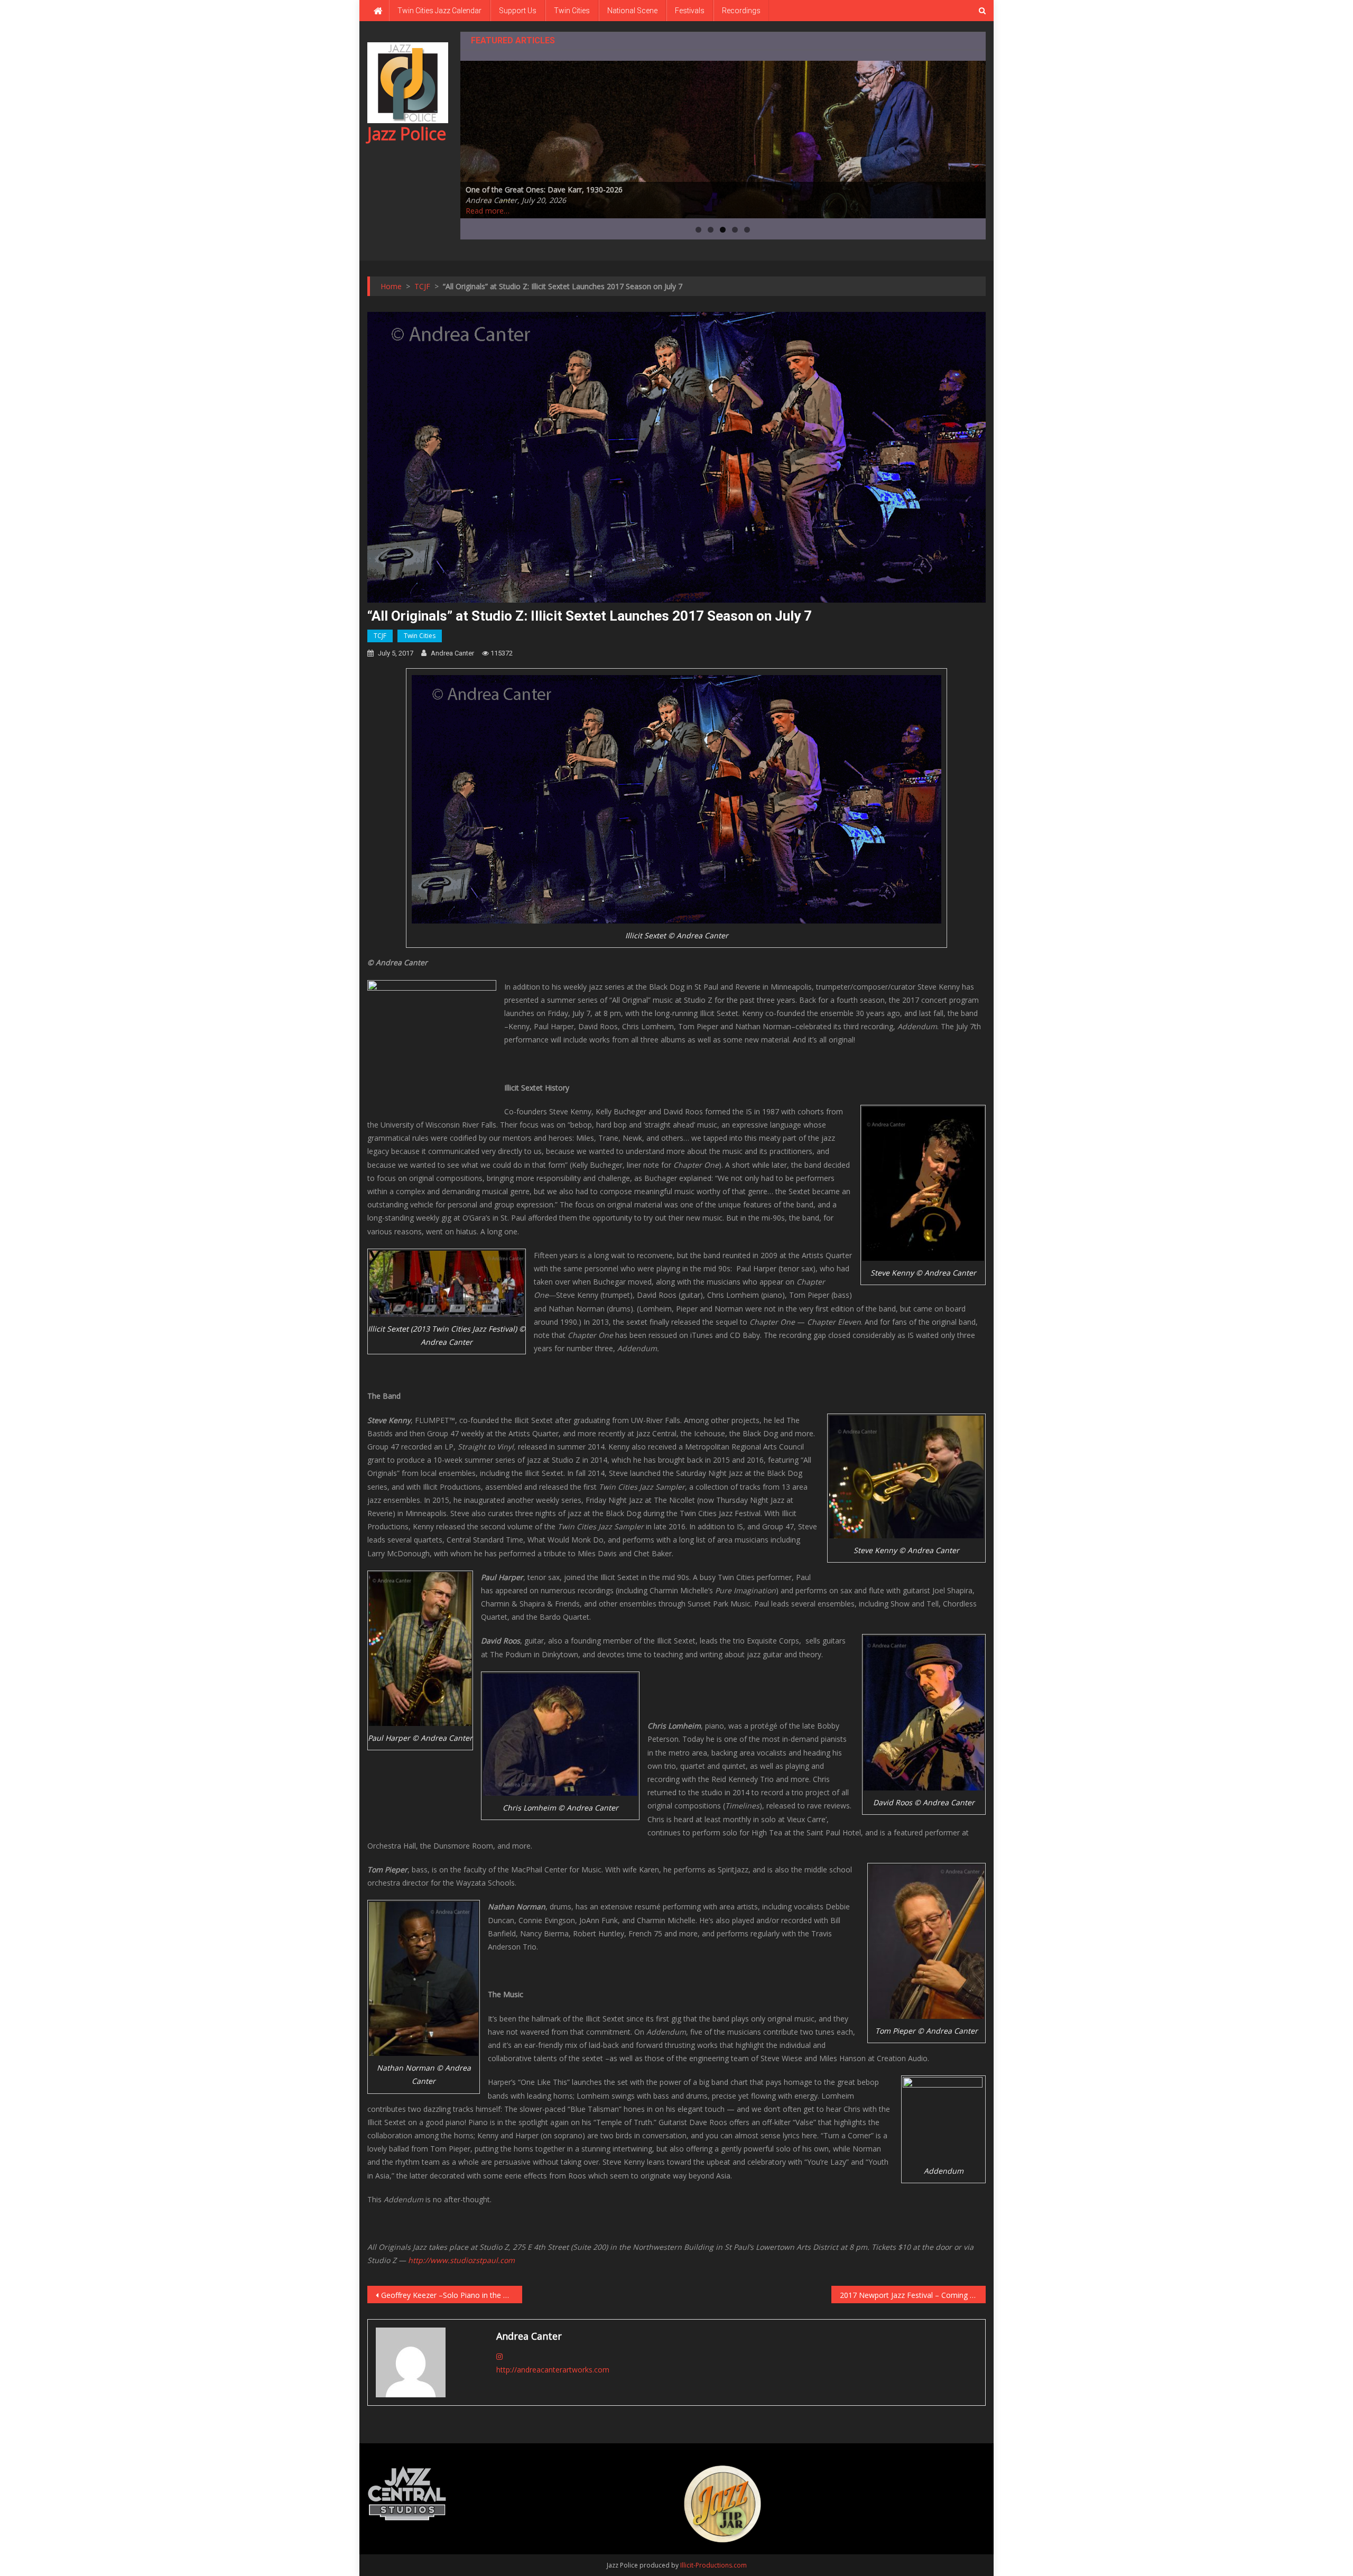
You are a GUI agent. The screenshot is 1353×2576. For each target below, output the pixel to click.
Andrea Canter (452, 653)
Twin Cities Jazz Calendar (439, 11)
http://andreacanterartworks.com (553, 2370)
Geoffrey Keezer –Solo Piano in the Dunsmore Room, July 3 (452, 2295)
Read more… (488, 211)
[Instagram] (499, 2356)
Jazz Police (407, 133)
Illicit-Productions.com (713, 2565)
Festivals (690, 11)
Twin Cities (572, 11)
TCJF (380, 636)
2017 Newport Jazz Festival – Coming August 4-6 (913, 2295)
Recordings (741, 11)
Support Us (518, 11)
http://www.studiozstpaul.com (461, 2260)
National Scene (632, 11)
